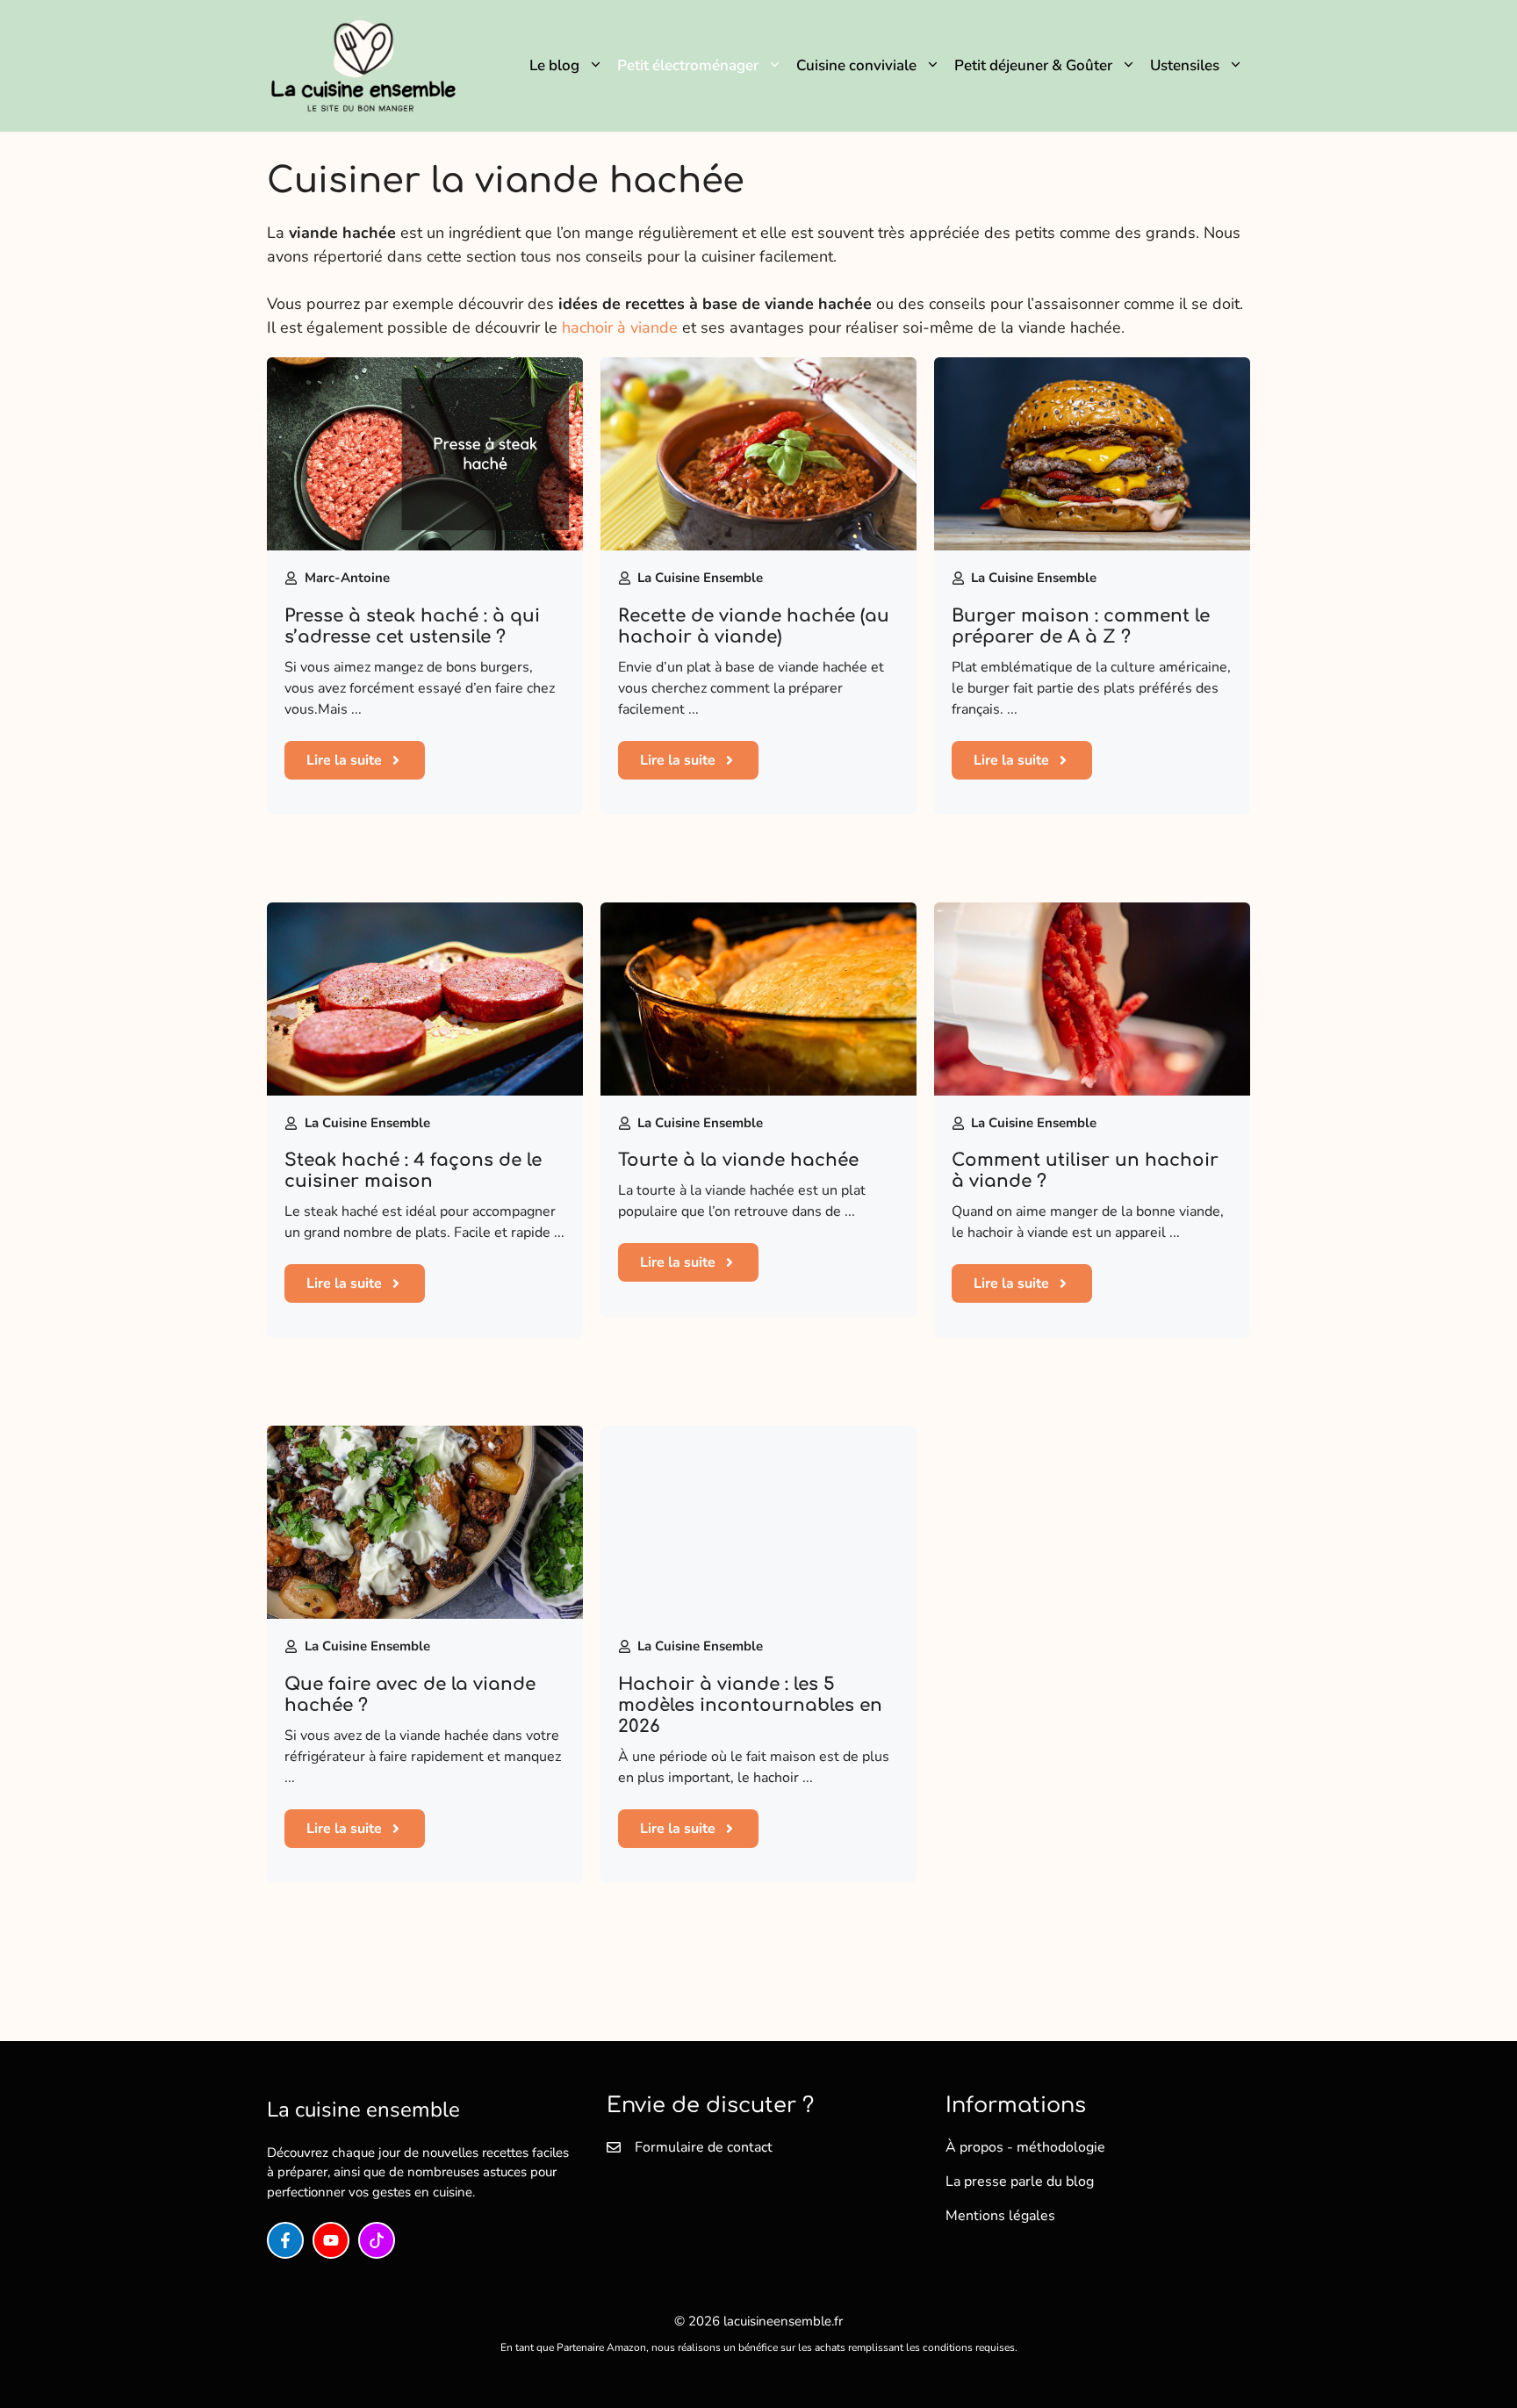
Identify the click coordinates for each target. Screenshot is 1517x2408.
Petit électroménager (688, 65)
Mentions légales (1000, 2216)
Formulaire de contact (704, 2147)
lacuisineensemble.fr (783, 2321)
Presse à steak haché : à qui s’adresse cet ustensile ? (412, 626)
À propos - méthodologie (1025, 2147)
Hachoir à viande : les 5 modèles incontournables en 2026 (750, 1705)
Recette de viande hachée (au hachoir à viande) (754, 626)
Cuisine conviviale (856, 65)
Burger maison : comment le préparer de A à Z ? (1081, 626)
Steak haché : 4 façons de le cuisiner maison (413, 1171)
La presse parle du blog (1020, 2182)
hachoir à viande (620, 327)
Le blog (554, 65)
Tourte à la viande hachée (738, 1160)
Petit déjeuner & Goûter (1033, 65)
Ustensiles (1185, 65)
